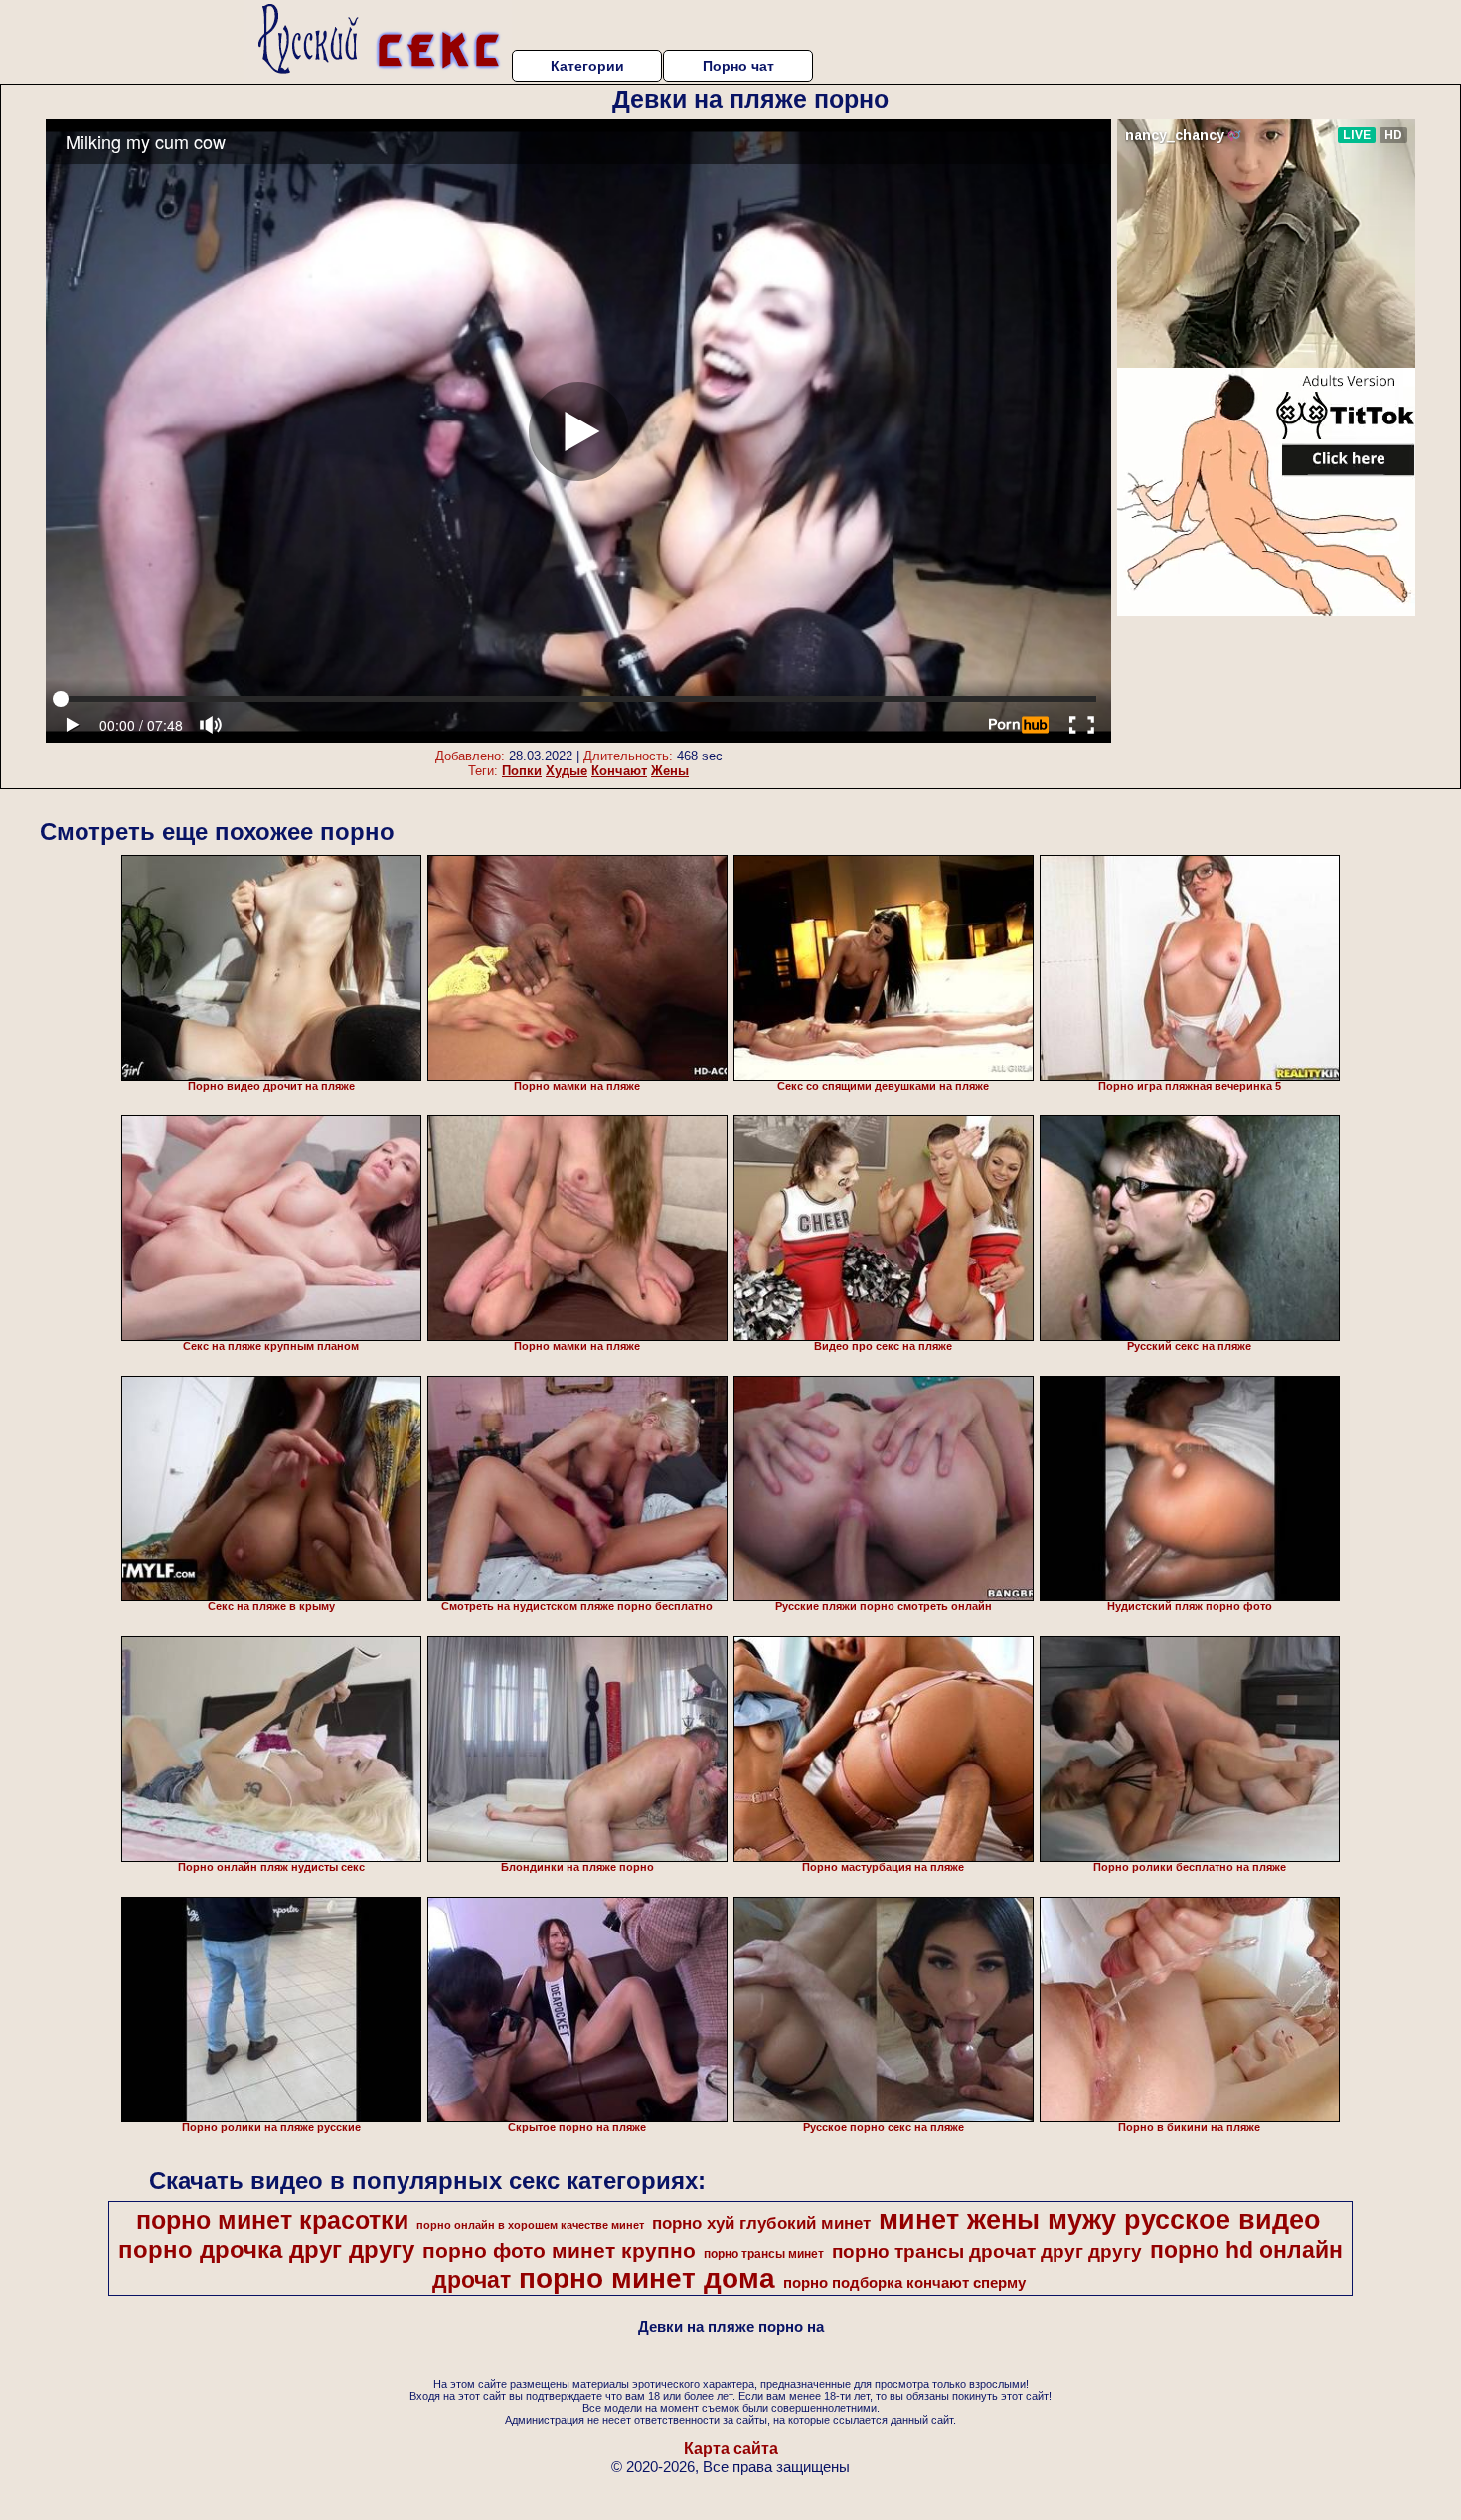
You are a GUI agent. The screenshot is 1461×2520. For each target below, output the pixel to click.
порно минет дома (647, 2279)
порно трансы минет (764, 2254)
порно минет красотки (272, 2220)
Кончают (619, 771)
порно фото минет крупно (559, 2251)
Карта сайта (731, 2449)
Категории (587, 66)
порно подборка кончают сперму (904, 2283)
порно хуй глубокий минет (761, 2223)
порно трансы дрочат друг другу (987, 2251)
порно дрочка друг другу (266, 2249)
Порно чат (738, 66)
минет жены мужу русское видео (1100, 2220)
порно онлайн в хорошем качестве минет (530, 2225)
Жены (670, 771)
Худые (567, 771)
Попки (522, 771)
